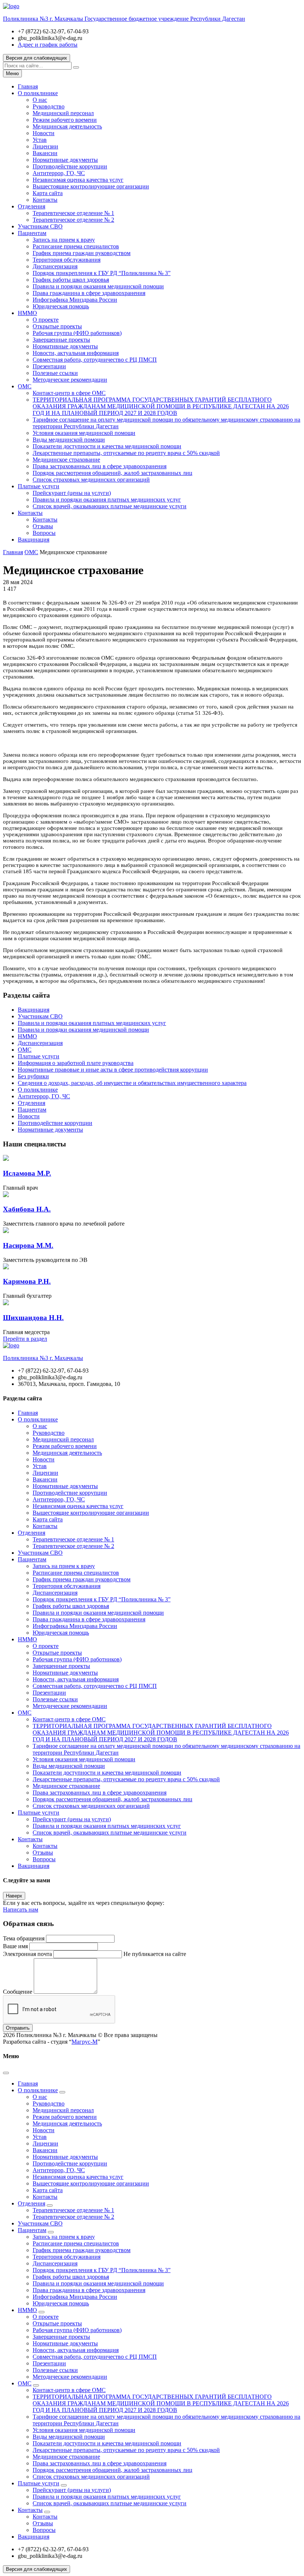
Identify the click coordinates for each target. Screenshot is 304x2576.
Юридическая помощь (61, 306)
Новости (44, 133)
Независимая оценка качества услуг (78, 180)
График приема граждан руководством (82, 253)
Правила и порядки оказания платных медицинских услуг (107, 500)
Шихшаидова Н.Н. (33, 1318)
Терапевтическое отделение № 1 (73, 213)
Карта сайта (48, 193)
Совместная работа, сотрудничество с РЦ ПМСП (95, 360)
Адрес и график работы (48, 45)
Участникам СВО (40, 226)
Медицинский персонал (63, 113)
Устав (40, 140)
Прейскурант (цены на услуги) (72, 493)
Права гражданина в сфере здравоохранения (89, 293)
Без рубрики (33, 1076)
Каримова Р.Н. (27, 1281)
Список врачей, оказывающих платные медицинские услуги (110, 506)
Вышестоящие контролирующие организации (91, 186)
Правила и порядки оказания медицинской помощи (98, 286)
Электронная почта (27, 1954)
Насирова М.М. (28, 1245)
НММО (27, 313)
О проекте (46, 320)
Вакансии (45, 153)
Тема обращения (24, 1938)
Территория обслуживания (67, 260)
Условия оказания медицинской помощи (84, 433)
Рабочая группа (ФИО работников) (77, 333)
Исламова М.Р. (27, 1173)
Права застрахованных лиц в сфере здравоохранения (100, 466)
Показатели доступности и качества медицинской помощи (107, 446)
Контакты (45, 200)
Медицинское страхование (66, 460)
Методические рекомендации (70, 380)
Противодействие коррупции (70, 166)
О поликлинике (38, 93)
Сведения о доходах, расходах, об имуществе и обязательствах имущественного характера (132, 1083)
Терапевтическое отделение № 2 (73, 220)
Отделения (32, 206)
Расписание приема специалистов (76, 246)
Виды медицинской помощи (69, 440)
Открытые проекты (57, 326)
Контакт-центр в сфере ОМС (69, 393)
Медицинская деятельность (67, 126)
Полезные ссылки (55, 373)
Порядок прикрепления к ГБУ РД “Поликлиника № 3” (102, 273)
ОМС (25, 386)
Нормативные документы (65, 160)
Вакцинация (34, 540)
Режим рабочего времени (65, 120)
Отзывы (43, 526)
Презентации (49, 366)
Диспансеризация (55, 266)
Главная (28, 86)
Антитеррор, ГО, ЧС (59, 173)
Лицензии (45, 146)
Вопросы (44, 533)
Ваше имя (15, 1946)
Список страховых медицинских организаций (91, 480)
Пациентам (32, 233)
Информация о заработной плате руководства (76, 1063)
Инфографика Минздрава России (75, 300)
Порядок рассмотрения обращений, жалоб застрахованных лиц (113, 473)
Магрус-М (85, 2042)
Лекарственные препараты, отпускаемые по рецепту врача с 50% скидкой (126, 453)
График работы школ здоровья (71, 280)
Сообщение (18, 1992)
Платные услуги (39, 486)
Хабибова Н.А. (27, 1209)
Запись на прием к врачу (64, 240)
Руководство (49, 106)
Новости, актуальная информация (76, 353)
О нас (40, 100)
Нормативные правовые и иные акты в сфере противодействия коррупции (113, 1070)
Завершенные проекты (61, 340)
